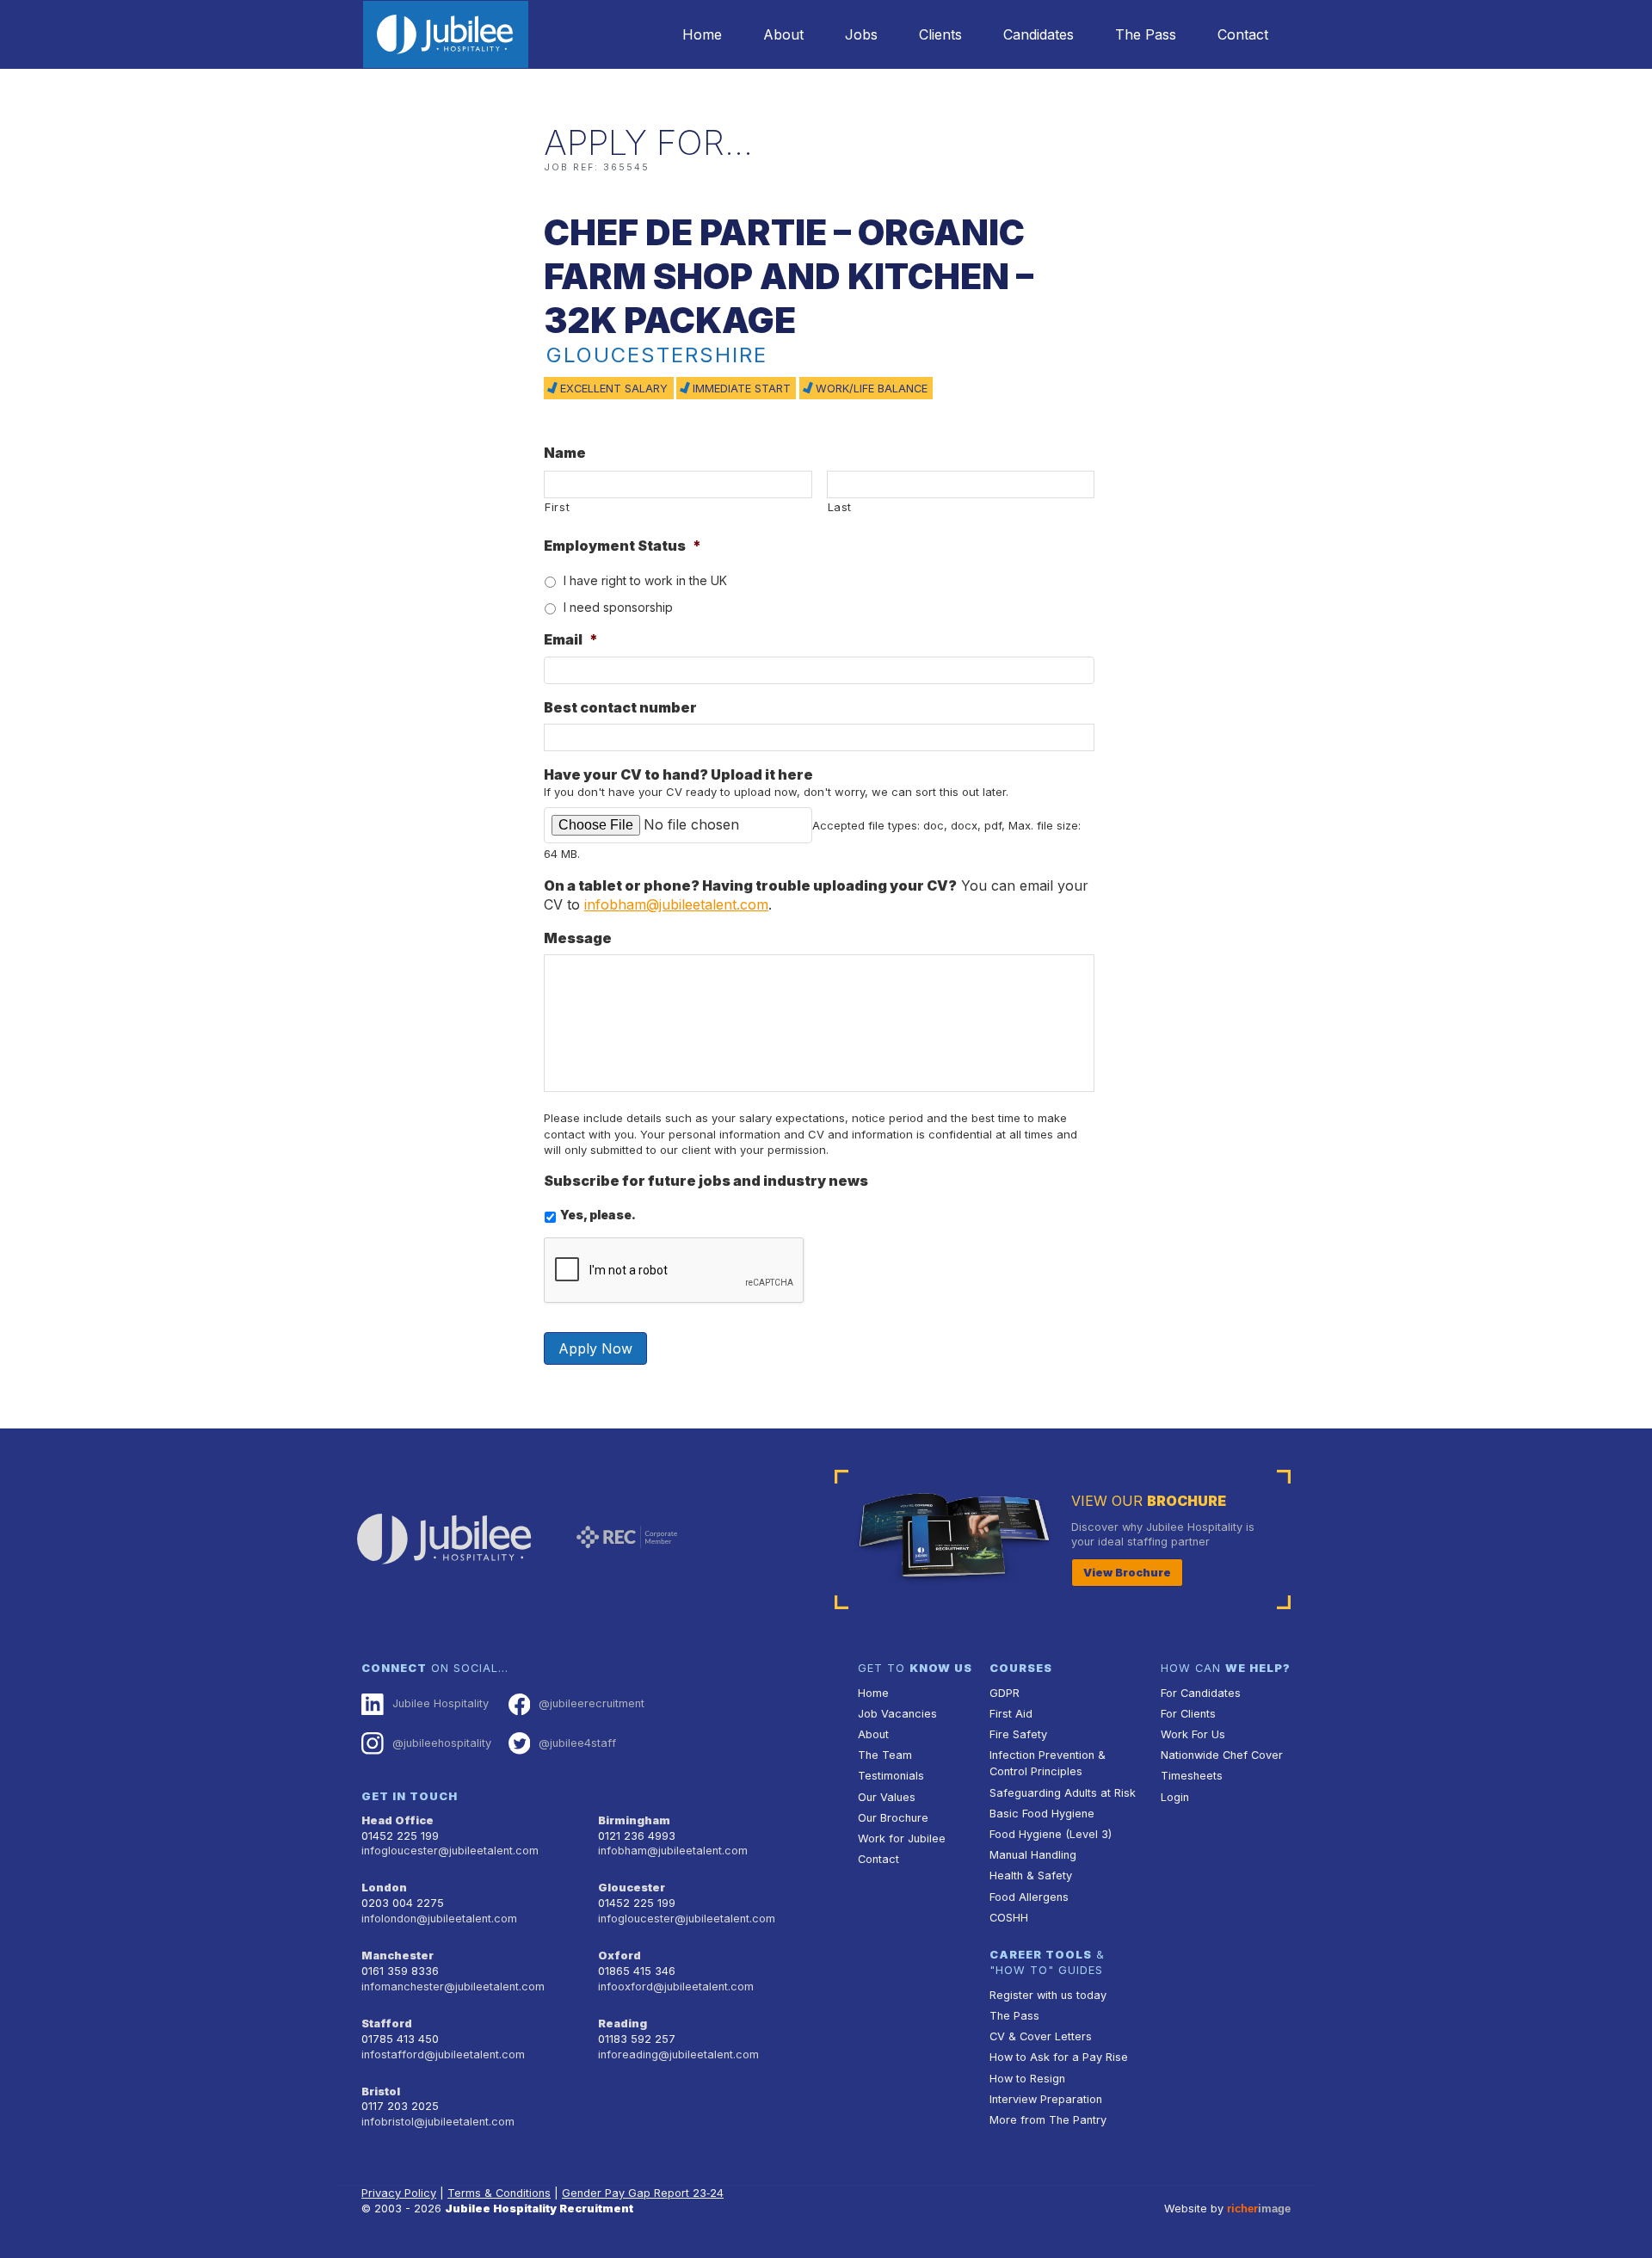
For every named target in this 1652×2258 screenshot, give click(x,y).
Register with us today (1048, 1995)
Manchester (398, 1956)
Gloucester (632, 1888)
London (384, 1888)
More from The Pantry (1048, 2120)
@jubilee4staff (577, 1743)
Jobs (861, 34)
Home (702, 34)
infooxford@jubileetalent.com (676, 1987)
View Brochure (1127, 1573)
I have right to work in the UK (645, 580)
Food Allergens (1029, 1897)
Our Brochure (893, 1818)
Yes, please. (598, 1215)
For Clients (1188, 1714)
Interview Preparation (1046, 2099)
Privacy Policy (399, 2193)
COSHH (1009, 1918)
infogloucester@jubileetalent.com (450, 1851)
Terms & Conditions (499, 2193)
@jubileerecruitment (592, 1703)
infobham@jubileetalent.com (676, 904)
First (557, 507)
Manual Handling (1033, 1855)
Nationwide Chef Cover (1222, 1755)
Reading (623, 2024)
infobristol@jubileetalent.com (438, 2122)
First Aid (1011, 1714)
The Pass (1146, 34)
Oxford (619, 1956)
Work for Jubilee (902, 1838)
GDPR (1005, 1693)
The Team (885, 1755)
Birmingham (634, 1820)
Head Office (398, 1820)
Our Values (887, 1797)
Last (840, 507)
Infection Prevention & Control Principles (1048, 1763)
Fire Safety (1018, 1734)
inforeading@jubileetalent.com (678, 2054)
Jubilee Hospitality (441, 1703)
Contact (1243, 34)
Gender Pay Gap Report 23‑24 (643, 2193)
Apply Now (595, 1348)
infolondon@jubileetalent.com (439, 1919)
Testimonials (891, 1776)
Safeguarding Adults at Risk (1063, 1793)
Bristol (381, 2091)
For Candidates (1201, 1693)
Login (1175, 1797)
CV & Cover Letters (1041, 2036)
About (783, 34)
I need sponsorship (618, 607)
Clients (940, 34)
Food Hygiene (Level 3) (1051, 1834)
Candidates (1039, 34)
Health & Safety (1031, 1875)
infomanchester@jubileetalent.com (453, 1987)
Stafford (387, 2024)
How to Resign (1027, 2079)
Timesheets (1192, 1776)
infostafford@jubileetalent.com (443, 2054)
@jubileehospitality (442, 1743)
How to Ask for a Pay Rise (1059, 2057)
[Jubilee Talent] (446, 34)
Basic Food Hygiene (1042, 1814)
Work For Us (1193, 1734)
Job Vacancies (897, 1714)
